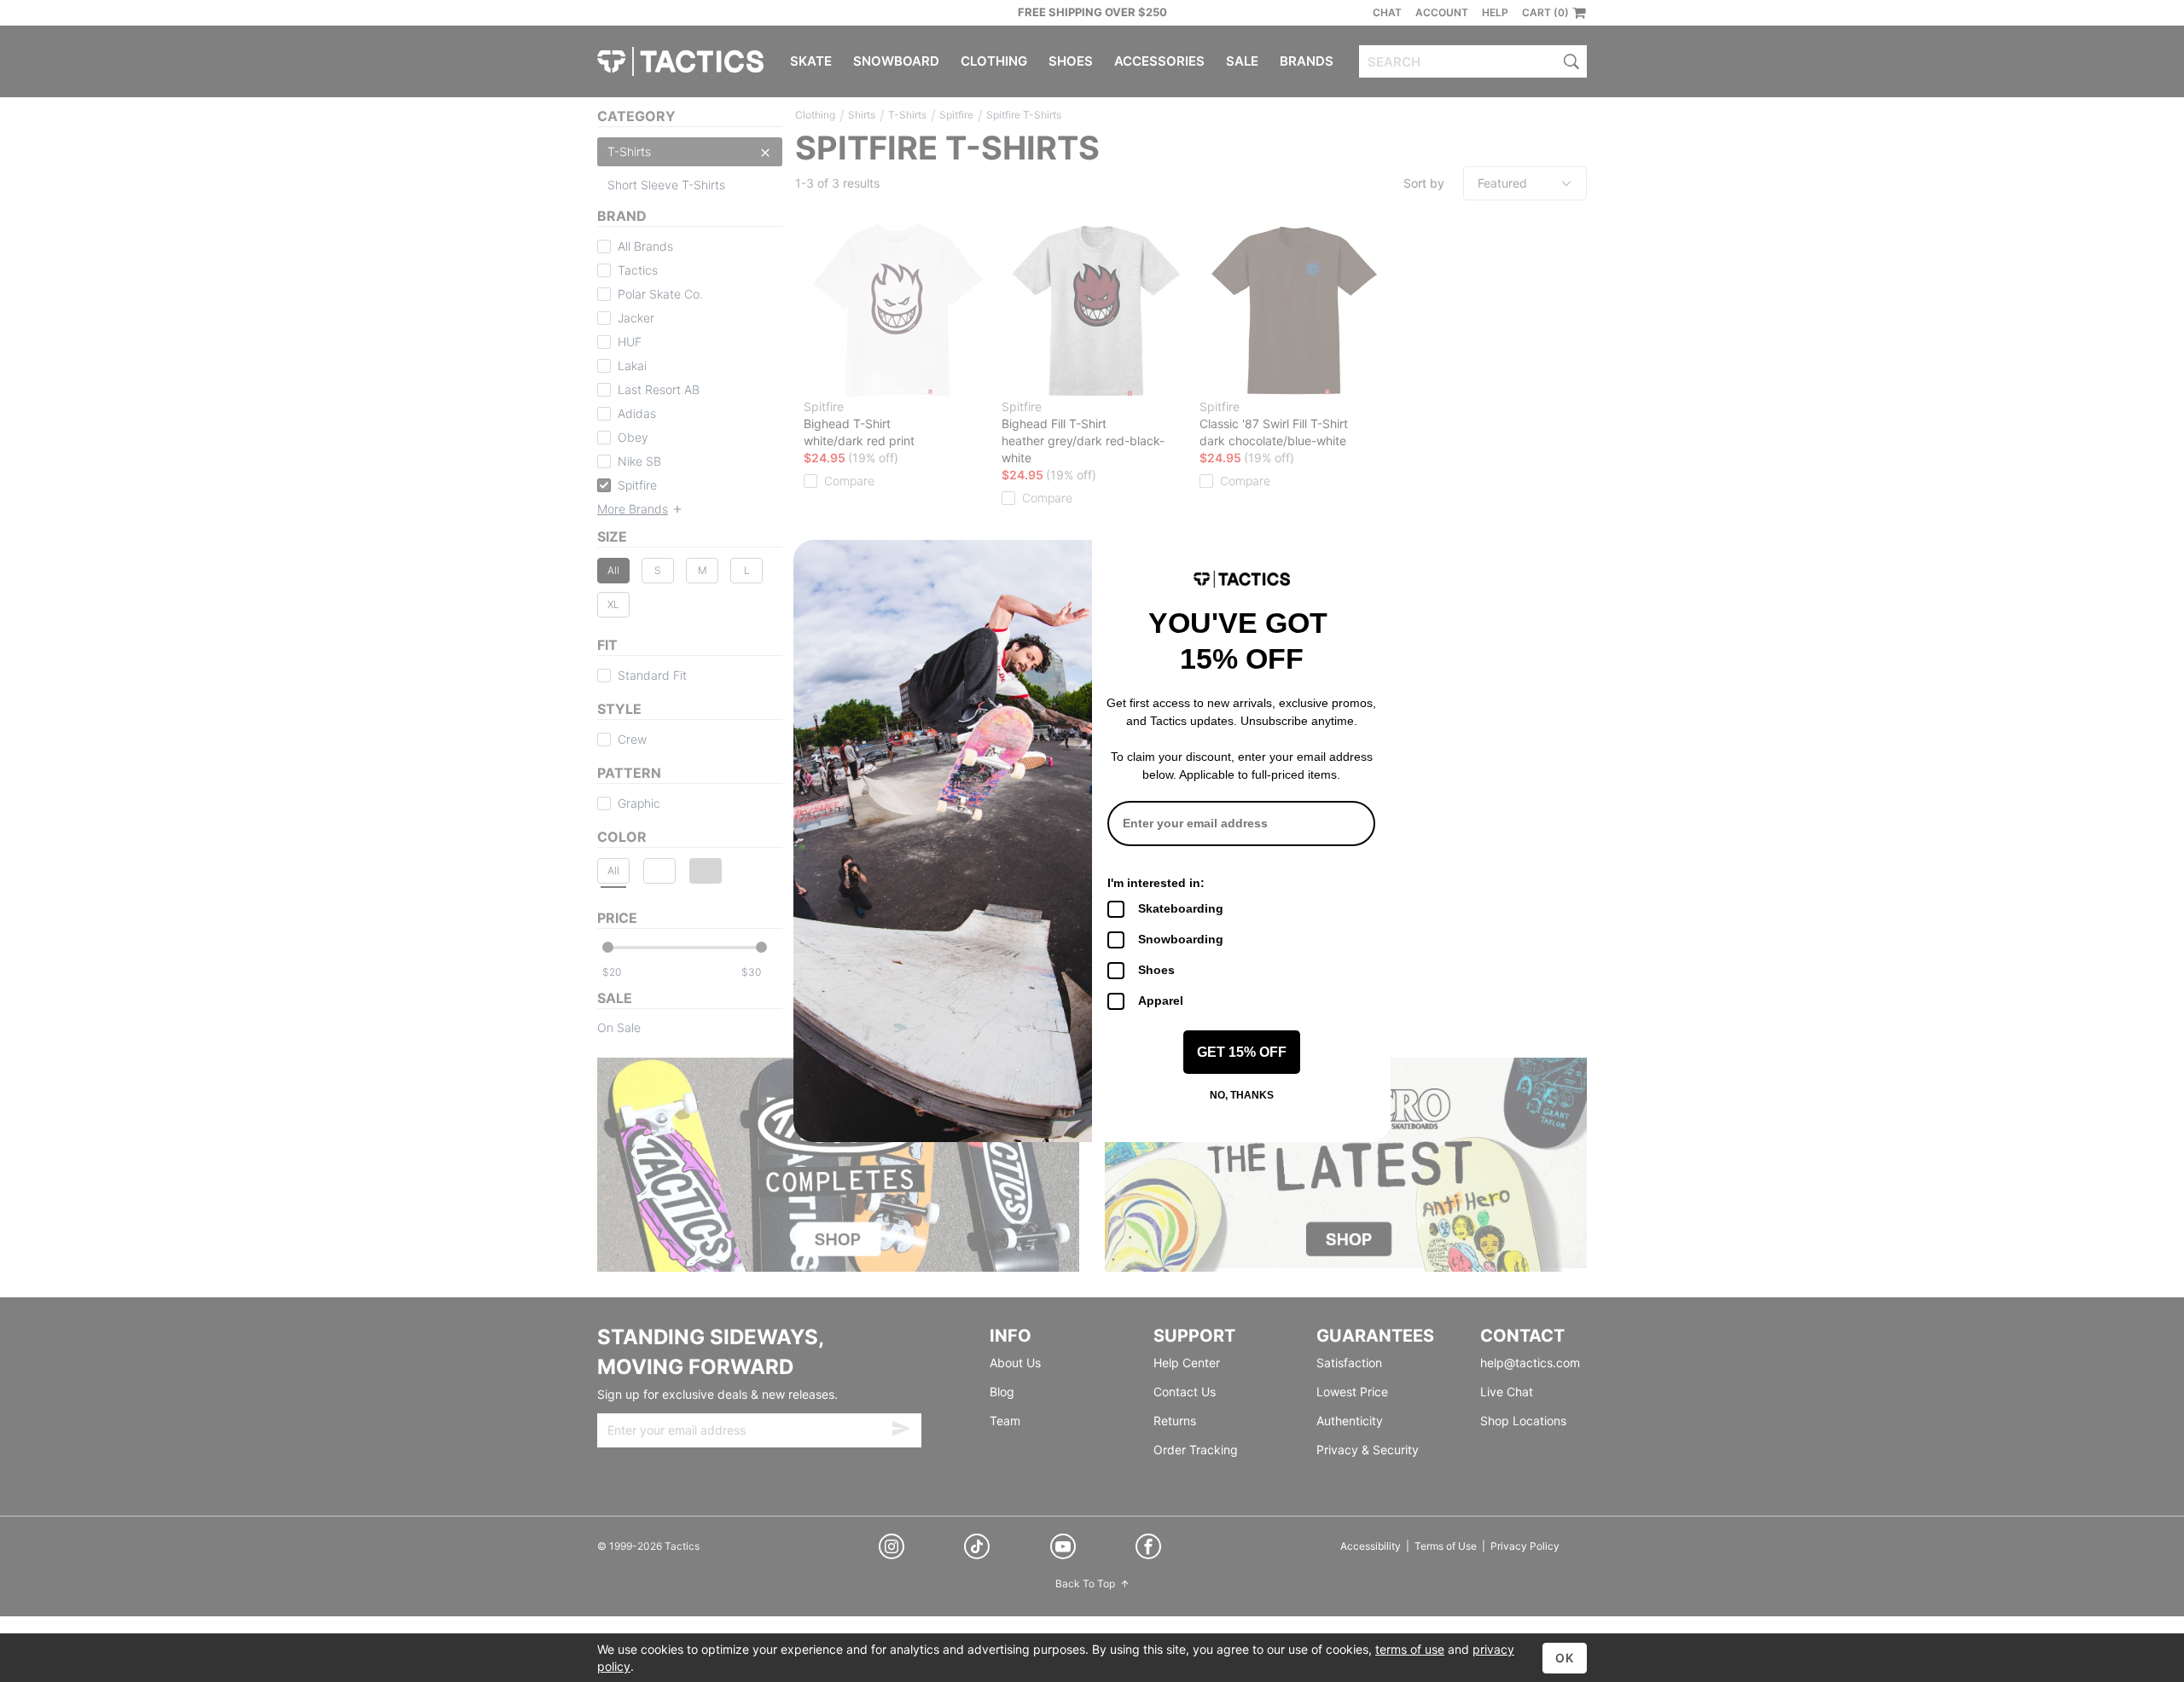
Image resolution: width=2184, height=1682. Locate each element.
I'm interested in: (1156, 883)
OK (1565, 1658)
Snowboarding (1181, 939)
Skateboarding (1181, 908)
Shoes (1156, 970)
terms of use (1410, 1649)
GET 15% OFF (1242, 1052)
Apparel (1161, 1000)
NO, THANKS (1242, 1095)
